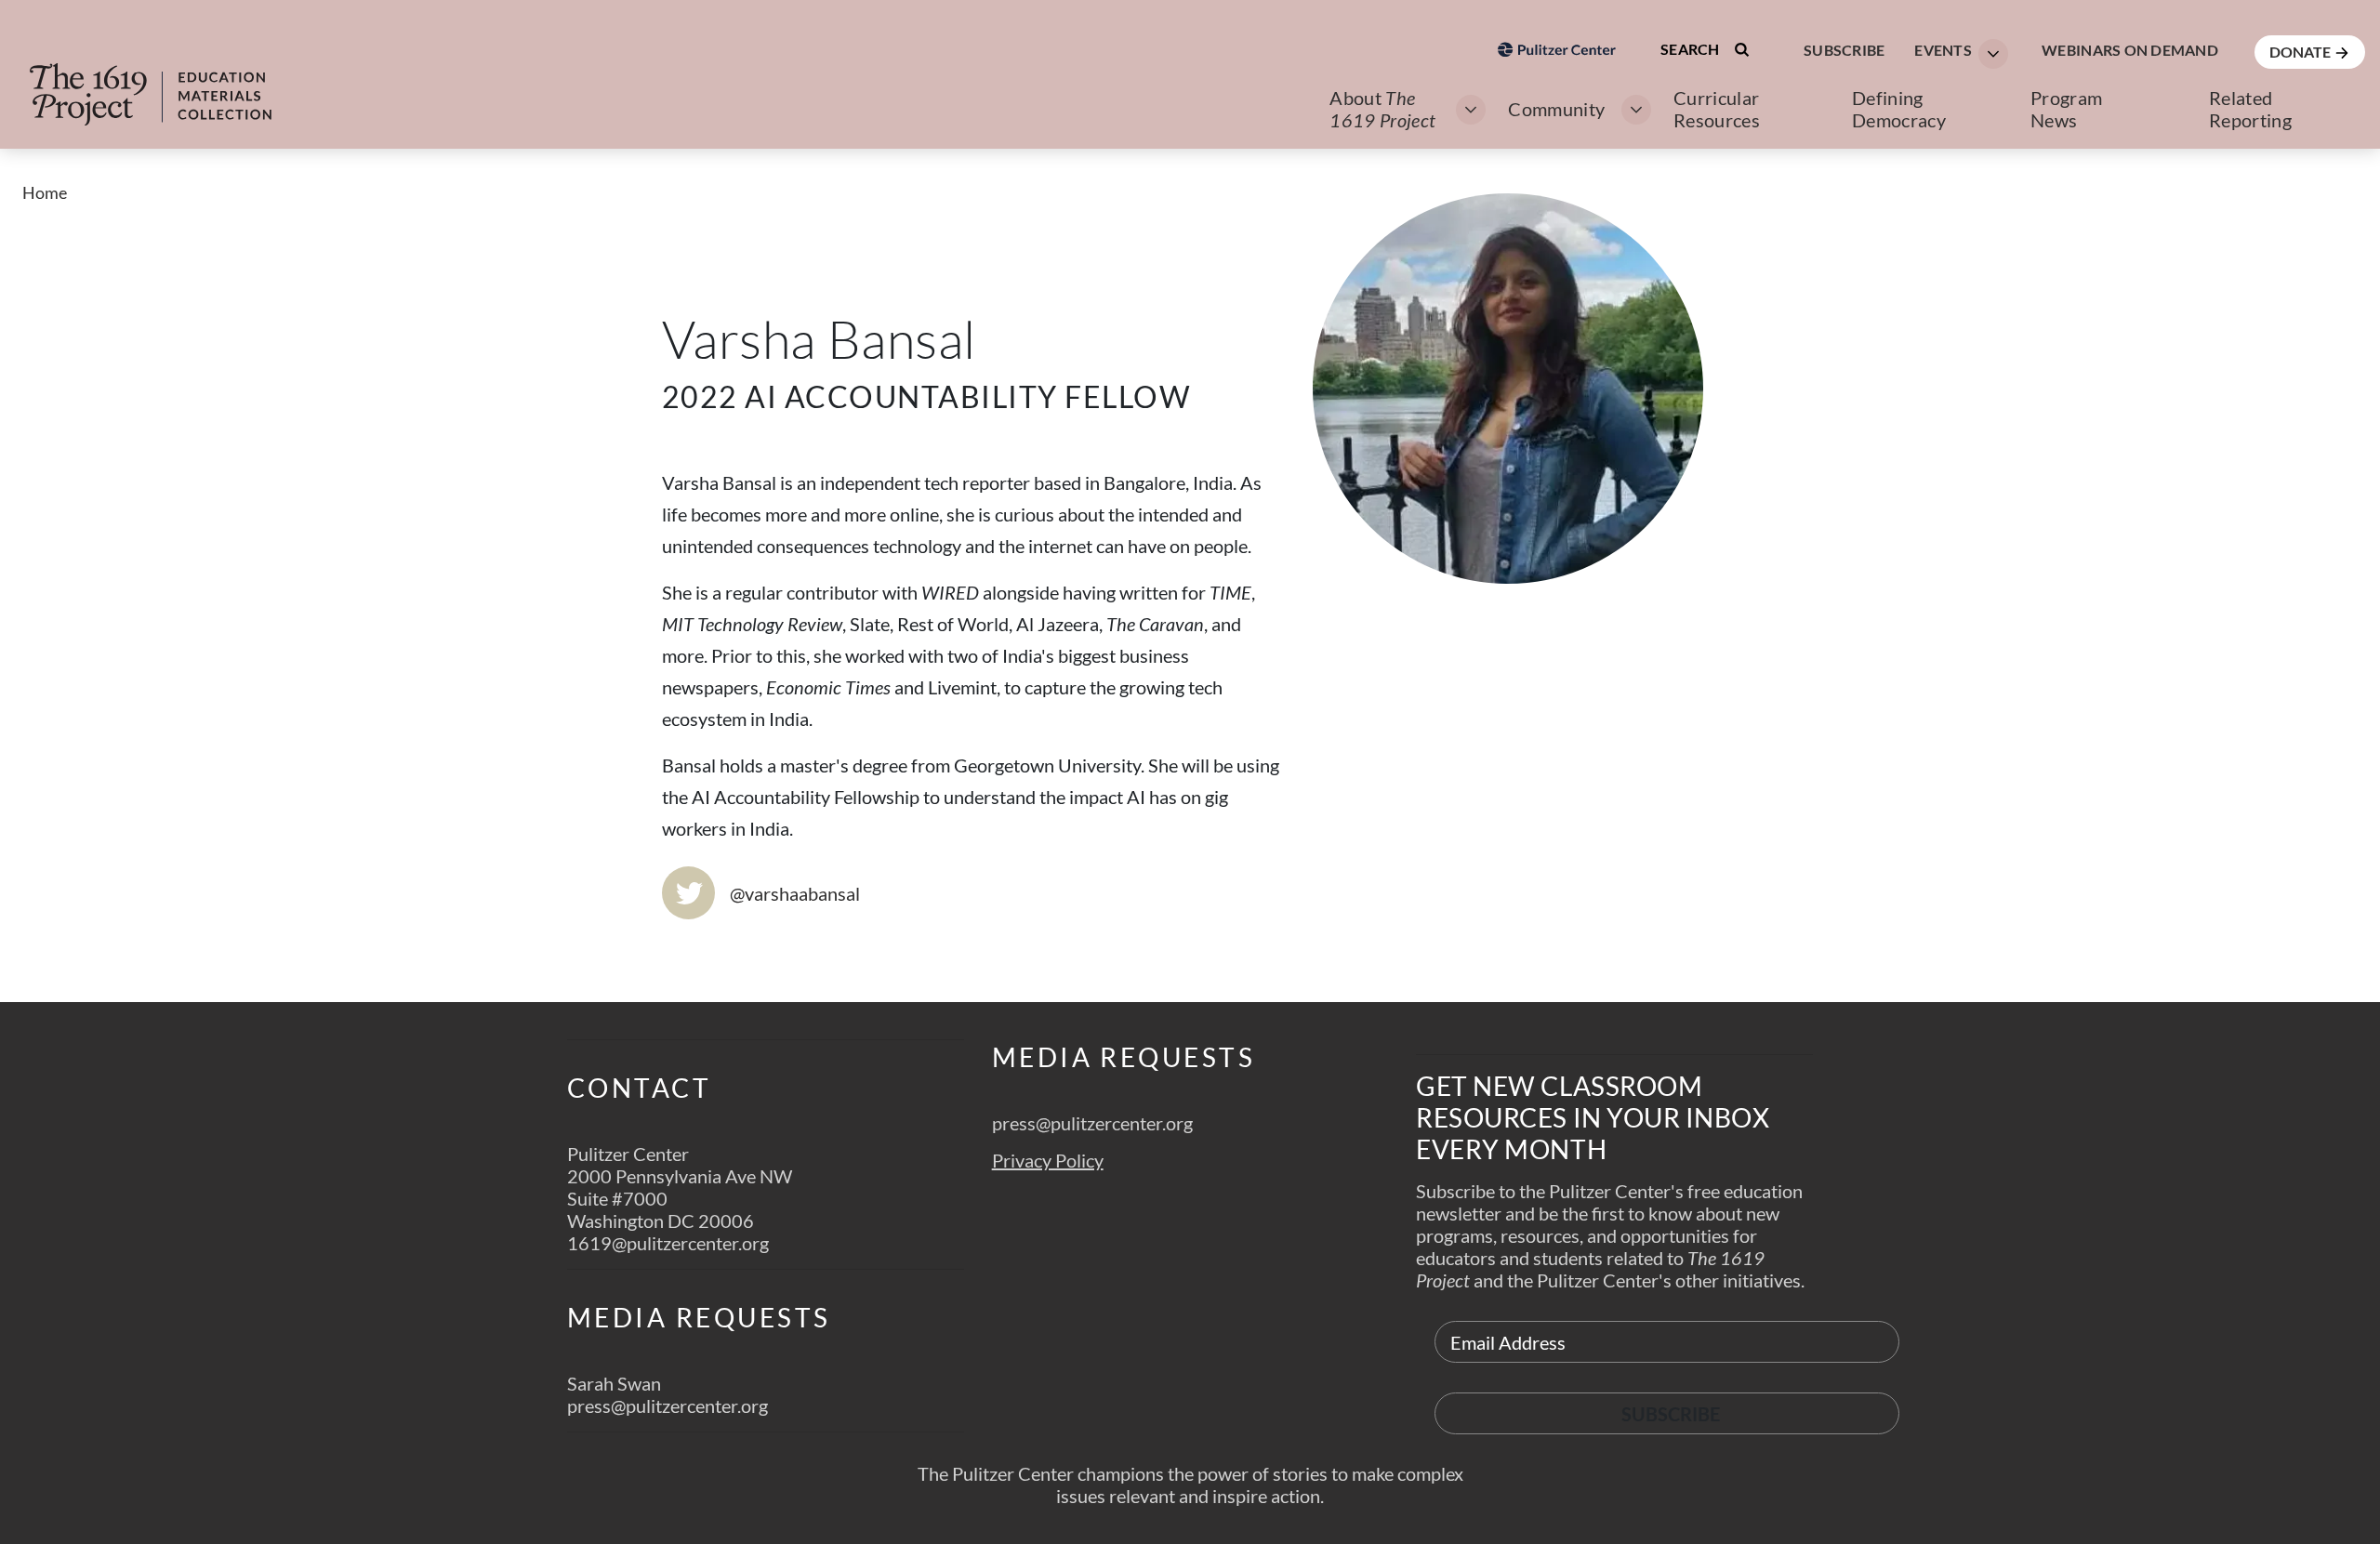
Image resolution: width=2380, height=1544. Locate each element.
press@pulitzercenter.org (668, 1405)
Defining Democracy (1899, 109)
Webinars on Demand (2130, 50)
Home (45, 192)
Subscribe (1844, 50)
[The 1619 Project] (169, 82)
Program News (2066, 109)
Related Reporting (2250, 109)
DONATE (2301, 52)
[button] (1956, 52)
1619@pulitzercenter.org (668, 1243)
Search (1692, 49)
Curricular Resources (1717, 109)
